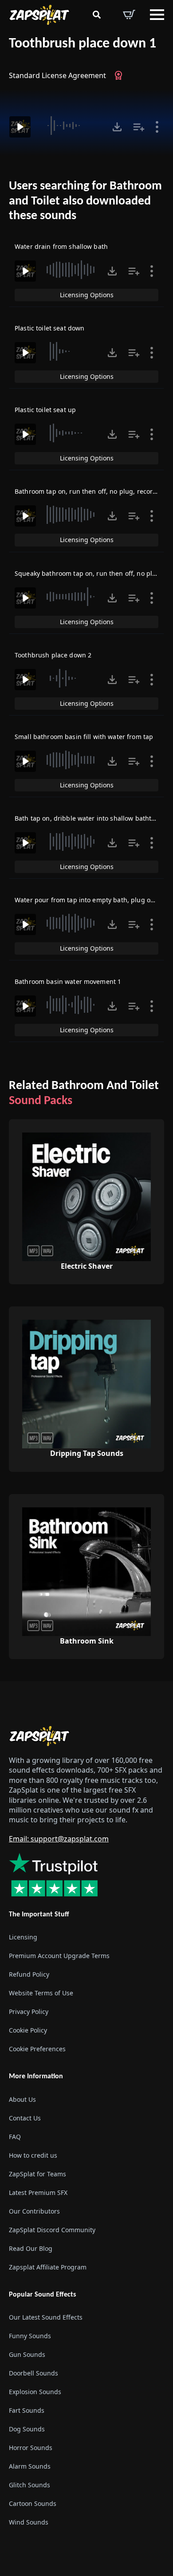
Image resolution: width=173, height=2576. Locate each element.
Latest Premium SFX (38, 2192)
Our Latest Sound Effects (46, 2317)
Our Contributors (34, 2211)
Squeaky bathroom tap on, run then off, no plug (87, 573)
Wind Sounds (29, 2522)
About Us (22, 2099)
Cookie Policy (28, 2030)
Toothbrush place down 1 (83, 44)
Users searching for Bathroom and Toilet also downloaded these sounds (85, 201)
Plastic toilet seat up (45, 410)
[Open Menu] (157, 15)
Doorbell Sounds (33, 2373)
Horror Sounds (31, 2448)
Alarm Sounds (30, 2466)
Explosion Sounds (35, 2392)
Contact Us (25, 2118)
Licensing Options (87, 295)
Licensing (23, 1937)
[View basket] (129, 15)
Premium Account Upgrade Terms (59, 1956)
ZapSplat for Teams (37, 2173)
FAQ (15, 2136)
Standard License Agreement (57, 75)
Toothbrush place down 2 (53, 655)
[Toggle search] (97, 15)
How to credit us (33, 2155)
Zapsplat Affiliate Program (48, 2267)
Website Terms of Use (41, 1993)
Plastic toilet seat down (49, 328)
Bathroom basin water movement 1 (68, 981)
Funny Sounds (30, 2336)
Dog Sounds (27, 2429)
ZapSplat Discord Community (52, 2229)
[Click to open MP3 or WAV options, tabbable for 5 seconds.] (117, 127)
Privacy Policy (29, 2012)
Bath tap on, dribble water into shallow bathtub (87, 818)
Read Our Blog (31, 2248)
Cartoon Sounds (33, 2503)
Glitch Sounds (29, 2485)
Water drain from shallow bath (61, 246)
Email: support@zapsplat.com (59, 1839)
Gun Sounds (27, 2354)
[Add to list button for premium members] (139, 127)
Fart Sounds (27, 2410)
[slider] (70, 126)
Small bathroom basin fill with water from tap (84, 737)
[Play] (20, 127)
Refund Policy (29, 1974)
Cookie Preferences (37, 2049)
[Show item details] (157, 127)
